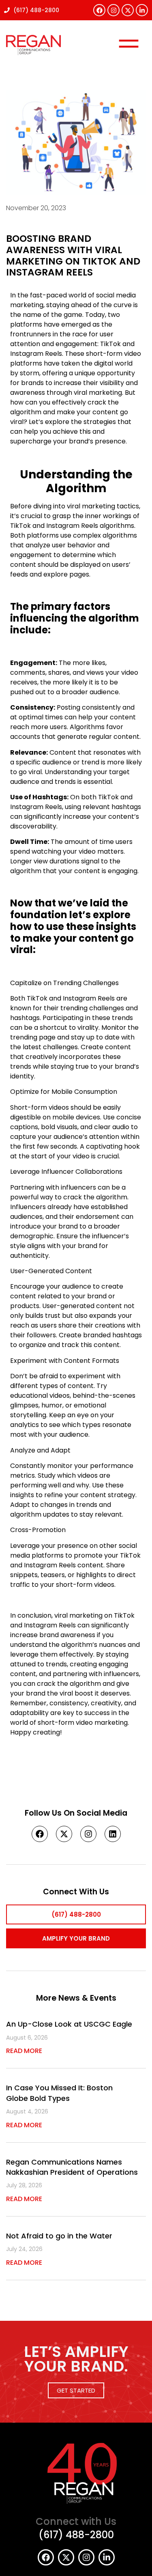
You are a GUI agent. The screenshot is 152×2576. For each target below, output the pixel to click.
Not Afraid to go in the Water (59, 2236)
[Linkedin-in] (142, 10)
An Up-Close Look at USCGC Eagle (69, 2024)
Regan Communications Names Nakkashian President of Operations (72, 2167)
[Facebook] (99, 10)
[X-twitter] (128, 10)
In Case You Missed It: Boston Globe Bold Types (59, 2093)
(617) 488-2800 (76, 2535)
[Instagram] (113, 10)
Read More (24, 2051)
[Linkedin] (113, 1834)
